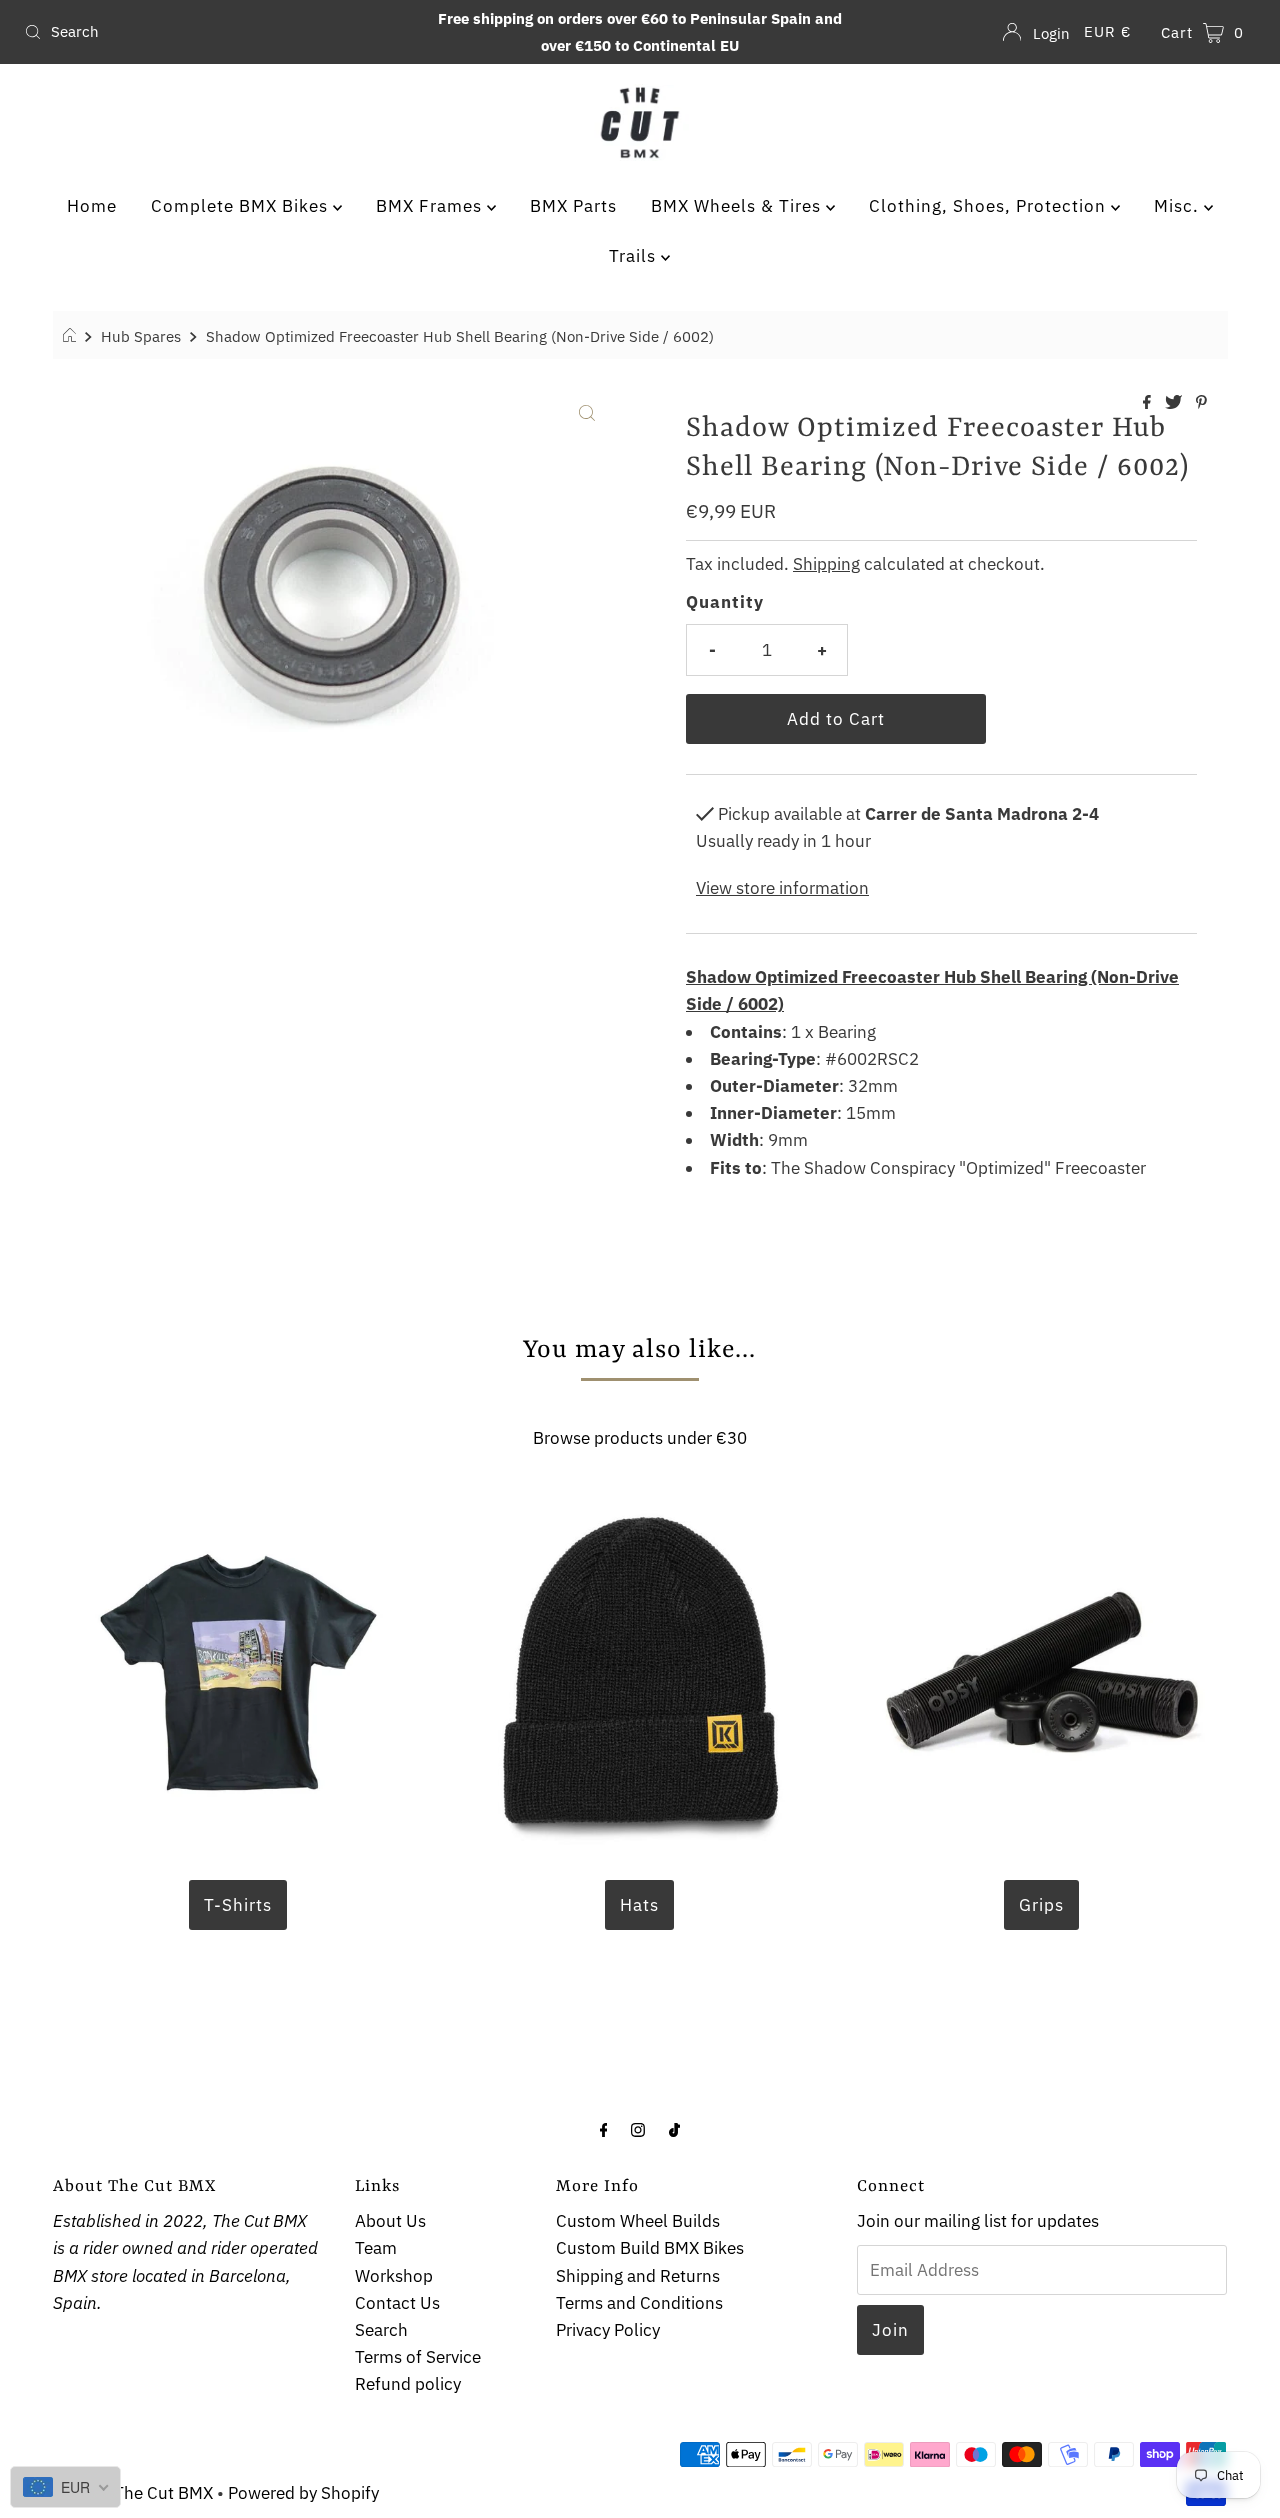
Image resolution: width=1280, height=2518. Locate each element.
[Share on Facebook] (1149, 403)
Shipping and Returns (638, 2276)
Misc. (1179, 206)
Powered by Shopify (303, 2493)
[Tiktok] (674, 2128)
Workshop (394, 2276)
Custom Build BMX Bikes (650, 2248)
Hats (639, 1905)
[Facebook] (604, 2128)
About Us (390, 2221)
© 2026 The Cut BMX (133, 2493)
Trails (635, 256)
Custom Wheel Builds (638, 2221)
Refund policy (408, 2384)
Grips (1041, 1905)
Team (376, 2248)
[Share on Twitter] (1175, 403)
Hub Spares (141, 336)
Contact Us (397, 2303)
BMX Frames (431, 206)
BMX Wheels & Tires (738, 206)
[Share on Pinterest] (1201, 403)
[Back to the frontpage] (72, 336)
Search (381, 2330)
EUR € (1107, 31)
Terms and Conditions (639, 2303)
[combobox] (218, 32)
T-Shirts (238, 1905)
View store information (782, 888)
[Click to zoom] (587, 411)
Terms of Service (418, 2357)
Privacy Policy (608, 2330)
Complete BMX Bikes (242, 206)
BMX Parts (573, 206)
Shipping (826, 564)
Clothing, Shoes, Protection (990, 206)
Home (92, 206)
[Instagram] (638, 2128)
